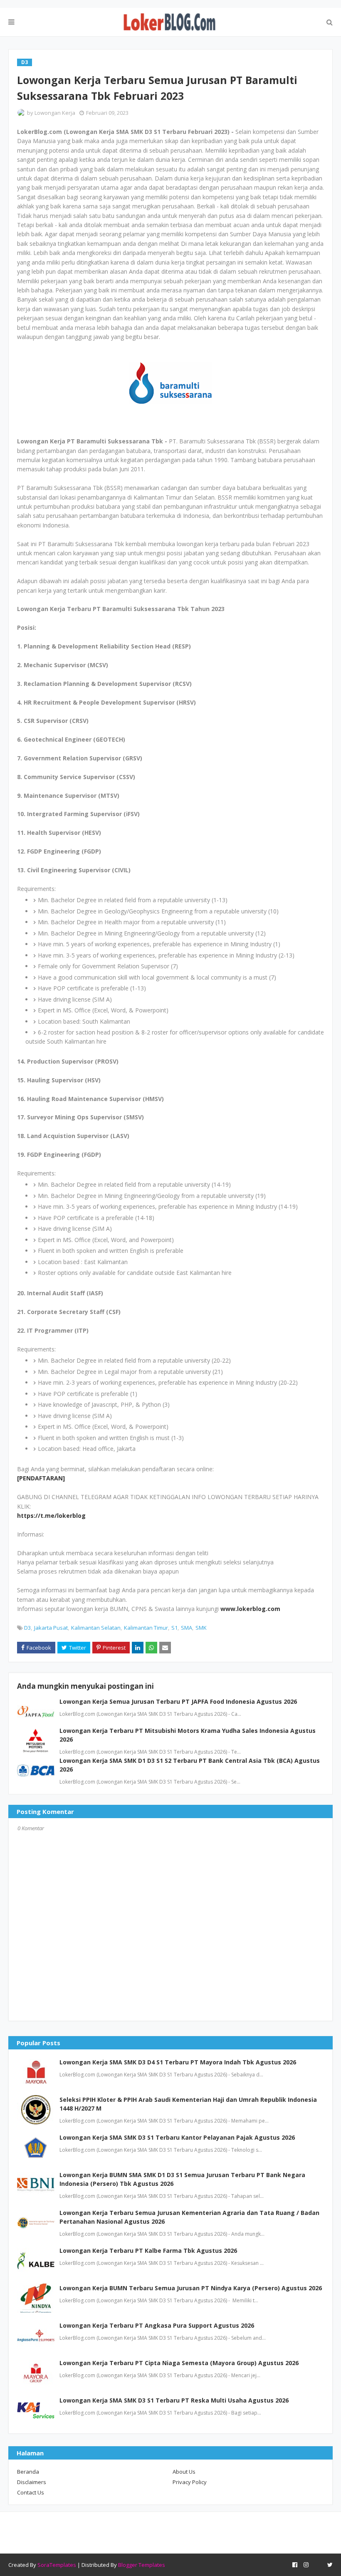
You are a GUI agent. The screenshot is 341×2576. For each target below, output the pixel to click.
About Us (184, 2472)
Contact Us (31, 2492)
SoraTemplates (57, 2565)
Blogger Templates (142, 2565)
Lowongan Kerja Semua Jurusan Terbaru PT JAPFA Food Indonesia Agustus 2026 (178, 1701)
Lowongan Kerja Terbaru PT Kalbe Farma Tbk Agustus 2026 (148, 2251)
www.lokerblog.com (250, 1609)
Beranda (28, 2472)
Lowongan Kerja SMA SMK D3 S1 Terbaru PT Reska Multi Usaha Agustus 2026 (174, 2400)
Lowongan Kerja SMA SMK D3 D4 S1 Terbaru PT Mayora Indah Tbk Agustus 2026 (178, 2062)
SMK (201, 1628)
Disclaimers (32, 2482)
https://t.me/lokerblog (51, 1516)
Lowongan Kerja (55, 113)
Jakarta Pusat (51, 1628)
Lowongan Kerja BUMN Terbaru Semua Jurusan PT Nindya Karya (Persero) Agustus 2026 (191, 2288)
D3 (27, 1628)
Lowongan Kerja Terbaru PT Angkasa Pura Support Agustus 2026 (157, 2325)
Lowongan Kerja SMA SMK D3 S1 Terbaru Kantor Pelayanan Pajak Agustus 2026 (177, 2137)
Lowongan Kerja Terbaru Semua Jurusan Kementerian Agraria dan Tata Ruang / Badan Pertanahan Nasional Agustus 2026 (189, 2217)
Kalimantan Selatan (96, 1628)
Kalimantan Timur (146, 1628)
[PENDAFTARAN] (41, 1478)
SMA (187, 1628)
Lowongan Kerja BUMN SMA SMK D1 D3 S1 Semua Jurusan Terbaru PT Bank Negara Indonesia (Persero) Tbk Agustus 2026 (182, 2179)
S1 (174, 1628)
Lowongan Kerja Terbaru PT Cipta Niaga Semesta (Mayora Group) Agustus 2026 (179, 2363)
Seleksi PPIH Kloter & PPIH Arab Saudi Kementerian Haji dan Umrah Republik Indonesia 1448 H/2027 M (188, 2104)
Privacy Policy (190, 2482)
